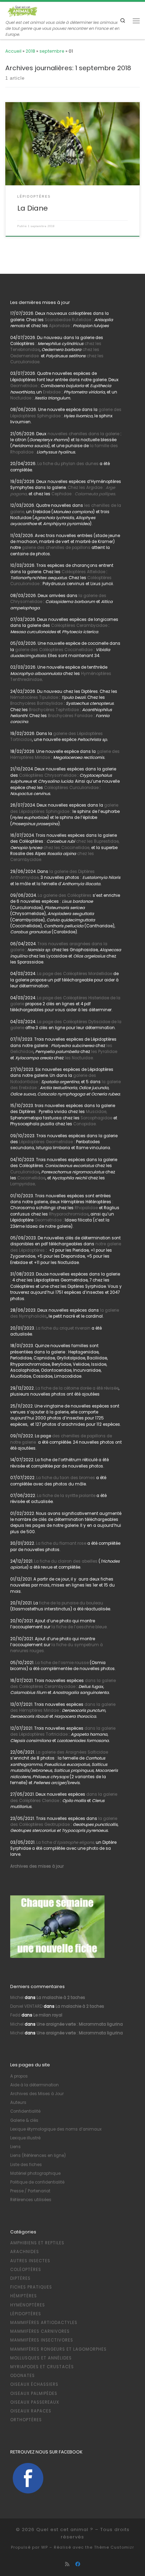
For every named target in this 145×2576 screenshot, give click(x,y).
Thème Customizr (114, 2547)
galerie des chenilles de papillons (56, 548)
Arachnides (25, 2252)
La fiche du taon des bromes (66, 1478)
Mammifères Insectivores (42, 2340)
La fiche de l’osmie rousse (62, 1663)
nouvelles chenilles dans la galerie (84, 434)
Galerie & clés (24, 2120)
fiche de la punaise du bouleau (71, 1603)
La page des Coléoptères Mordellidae (75, 974)
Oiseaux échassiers (34, 2384)
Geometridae (24, 386)
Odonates (23, 2376)
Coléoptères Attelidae (83, 572)
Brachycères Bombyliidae (36, 703)
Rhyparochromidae (69, 1214)
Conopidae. (85, 1124)
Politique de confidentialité (37, 2182)
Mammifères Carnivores (40, 2331)
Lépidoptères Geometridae (46, 1142)
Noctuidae (21, 398)
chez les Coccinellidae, (67, 848)
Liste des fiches (26, 2165)
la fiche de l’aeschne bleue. (79, 1627)
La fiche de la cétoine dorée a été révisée (77, 1388)
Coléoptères (26, 2270)
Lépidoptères (26, 2314)
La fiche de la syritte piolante (66, 1496)
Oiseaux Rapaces (31, 2411)
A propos (19, 2076)
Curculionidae (25, 1172)
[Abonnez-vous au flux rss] (67, 2564)
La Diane (33, 208)
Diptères (20, 2278)
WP (45, 2547)
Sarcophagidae (96, 1118)
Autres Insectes (30, 2261)
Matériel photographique (35, 2173)
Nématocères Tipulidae (34, 697)
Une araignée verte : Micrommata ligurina (80, 2024)
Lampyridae (23, 1184)
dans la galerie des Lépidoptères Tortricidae (63, 1731)
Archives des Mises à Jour (37, 2094)
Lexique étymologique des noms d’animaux (56, 2129)
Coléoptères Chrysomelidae (48, 775)
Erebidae (52, 392)
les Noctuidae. (79, 1058)
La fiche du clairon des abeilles (66, 1561)
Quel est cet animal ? (65, 2529)
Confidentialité (25, 2111)
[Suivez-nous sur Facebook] (78, 2564)
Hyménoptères (28, 2305)
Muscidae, (96, 1112)
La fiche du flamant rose (61, 1543)
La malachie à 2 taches (61, 1998)
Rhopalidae (86, 1208)
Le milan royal (48, 2015)
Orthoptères (26, 2420)
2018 (30, 51)
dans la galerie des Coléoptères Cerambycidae (63, 1684)
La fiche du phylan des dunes (68, 464)
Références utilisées (31, 2200)
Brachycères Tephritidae (54, 710)
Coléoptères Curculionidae (72, 788)
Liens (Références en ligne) (38, 2156)
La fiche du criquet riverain (63, 1328)
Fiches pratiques (31, 2287)
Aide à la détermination (34, 2085)
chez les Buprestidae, (98, 841)
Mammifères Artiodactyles (44, 2323)
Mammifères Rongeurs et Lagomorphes (58, 2349)
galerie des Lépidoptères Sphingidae (64, 808)
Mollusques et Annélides (41, 2358)
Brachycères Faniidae (70, 716)
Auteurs (18, 2102)
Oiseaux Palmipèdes (34, 2393)
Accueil (13, 51)
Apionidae (59, 326)
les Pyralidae (104, 1052)
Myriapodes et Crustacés (42, 2367)
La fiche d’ (65, 1842)
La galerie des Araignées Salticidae (72, 1752)
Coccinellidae (31, 1178)
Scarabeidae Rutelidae (68, 320)
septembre (52, 51)
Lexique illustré (25, 2138)
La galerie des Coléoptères (64, 895)
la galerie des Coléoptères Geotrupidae (64, 1822)
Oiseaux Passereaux (35, 2402)
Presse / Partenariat (30, 2191)
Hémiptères (24, 2296)
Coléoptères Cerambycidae (79, 625)
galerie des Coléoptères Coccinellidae (54, 650)
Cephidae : (84, 494)
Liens (15, 2147)
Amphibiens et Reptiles (37, 2243)
